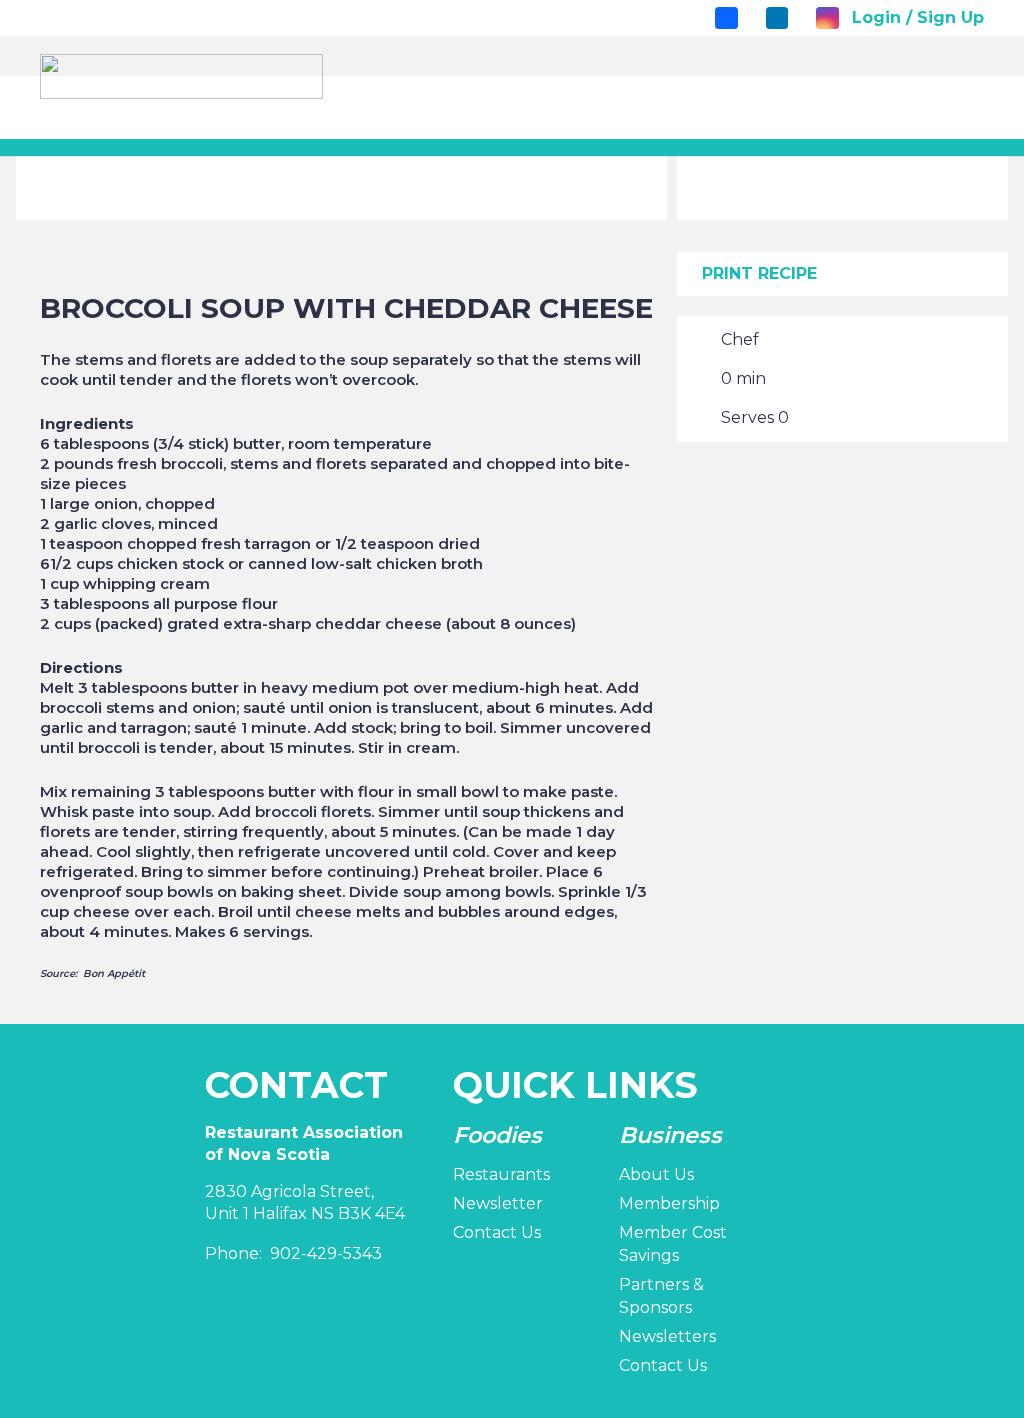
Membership (669, 1203)
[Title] (726, 18)
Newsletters (667, 1336)
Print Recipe (759, 273)
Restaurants (501, 1174)
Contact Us (497, 1232)
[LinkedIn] (777, 18)
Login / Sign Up (918, 17)
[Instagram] (827, 18)
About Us (656, 1174)
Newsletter (498, 1203)
